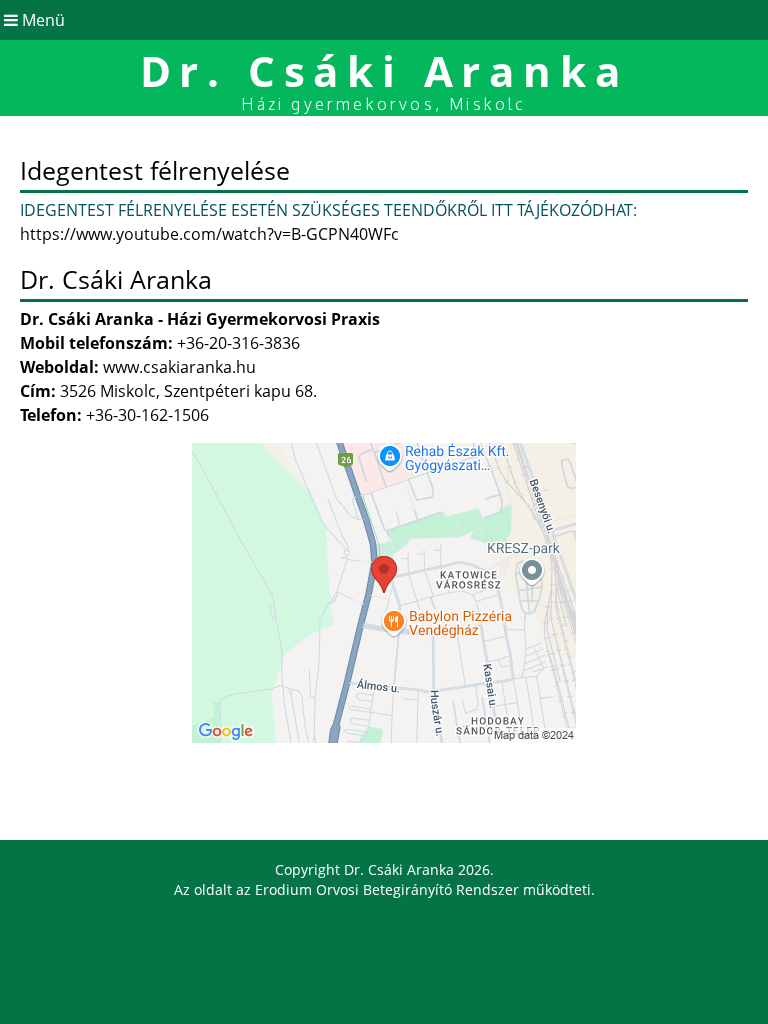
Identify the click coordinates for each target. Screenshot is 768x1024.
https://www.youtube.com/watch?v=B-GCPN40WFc (209, 234)
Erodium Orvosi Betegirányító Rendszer (387, 889)
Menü (41, 20)
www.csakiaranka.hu (179, 367)
